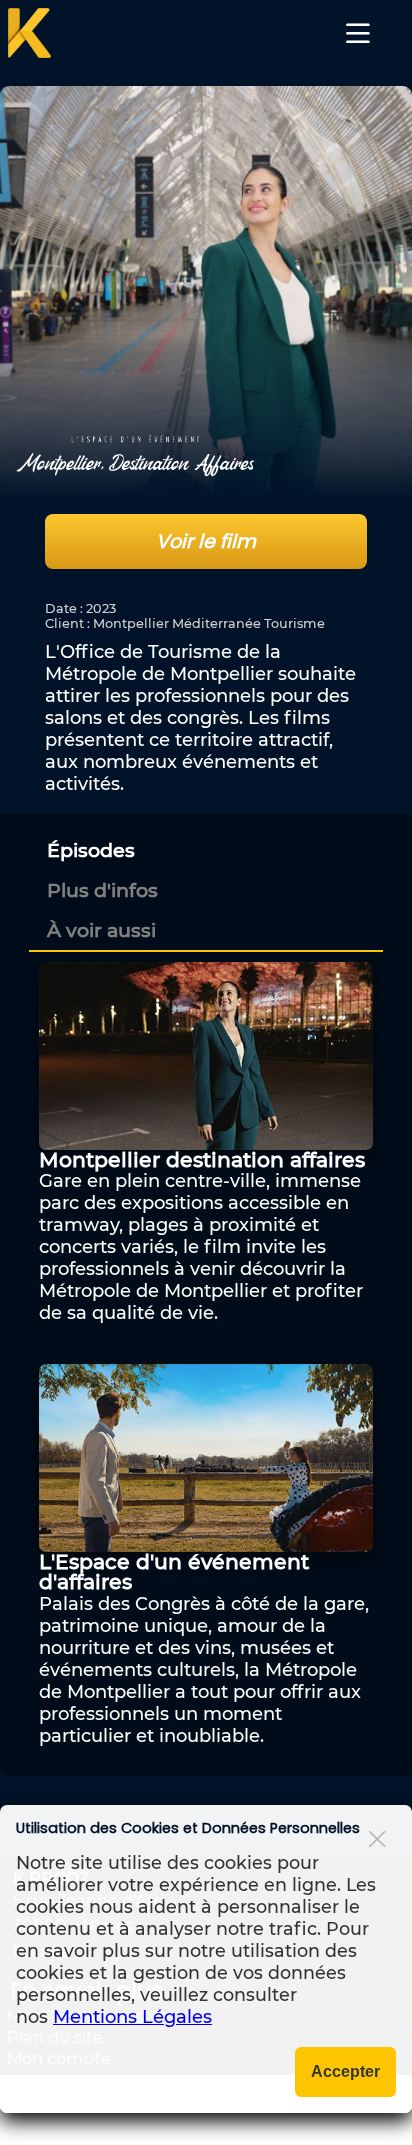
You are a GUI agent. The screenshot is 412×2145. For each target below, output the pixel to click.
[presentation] (91, 850)
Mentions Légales (132, 2017)
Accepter (345, 2071)
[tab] (208, 850)
